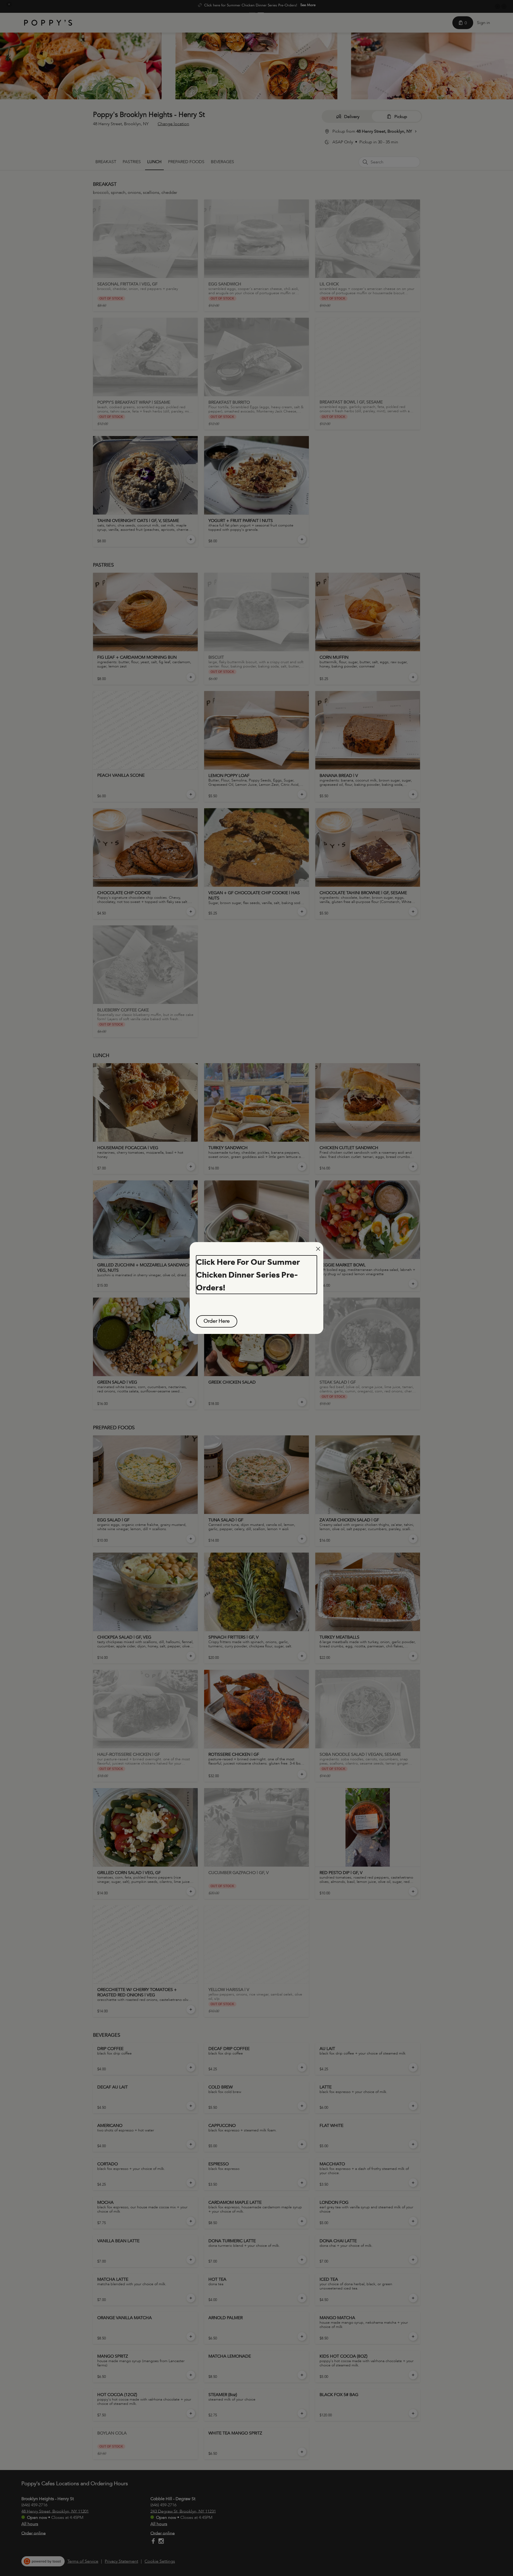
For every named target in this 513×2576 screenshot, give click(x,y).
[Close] (318, 1249)
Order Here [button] (217, 1321)
